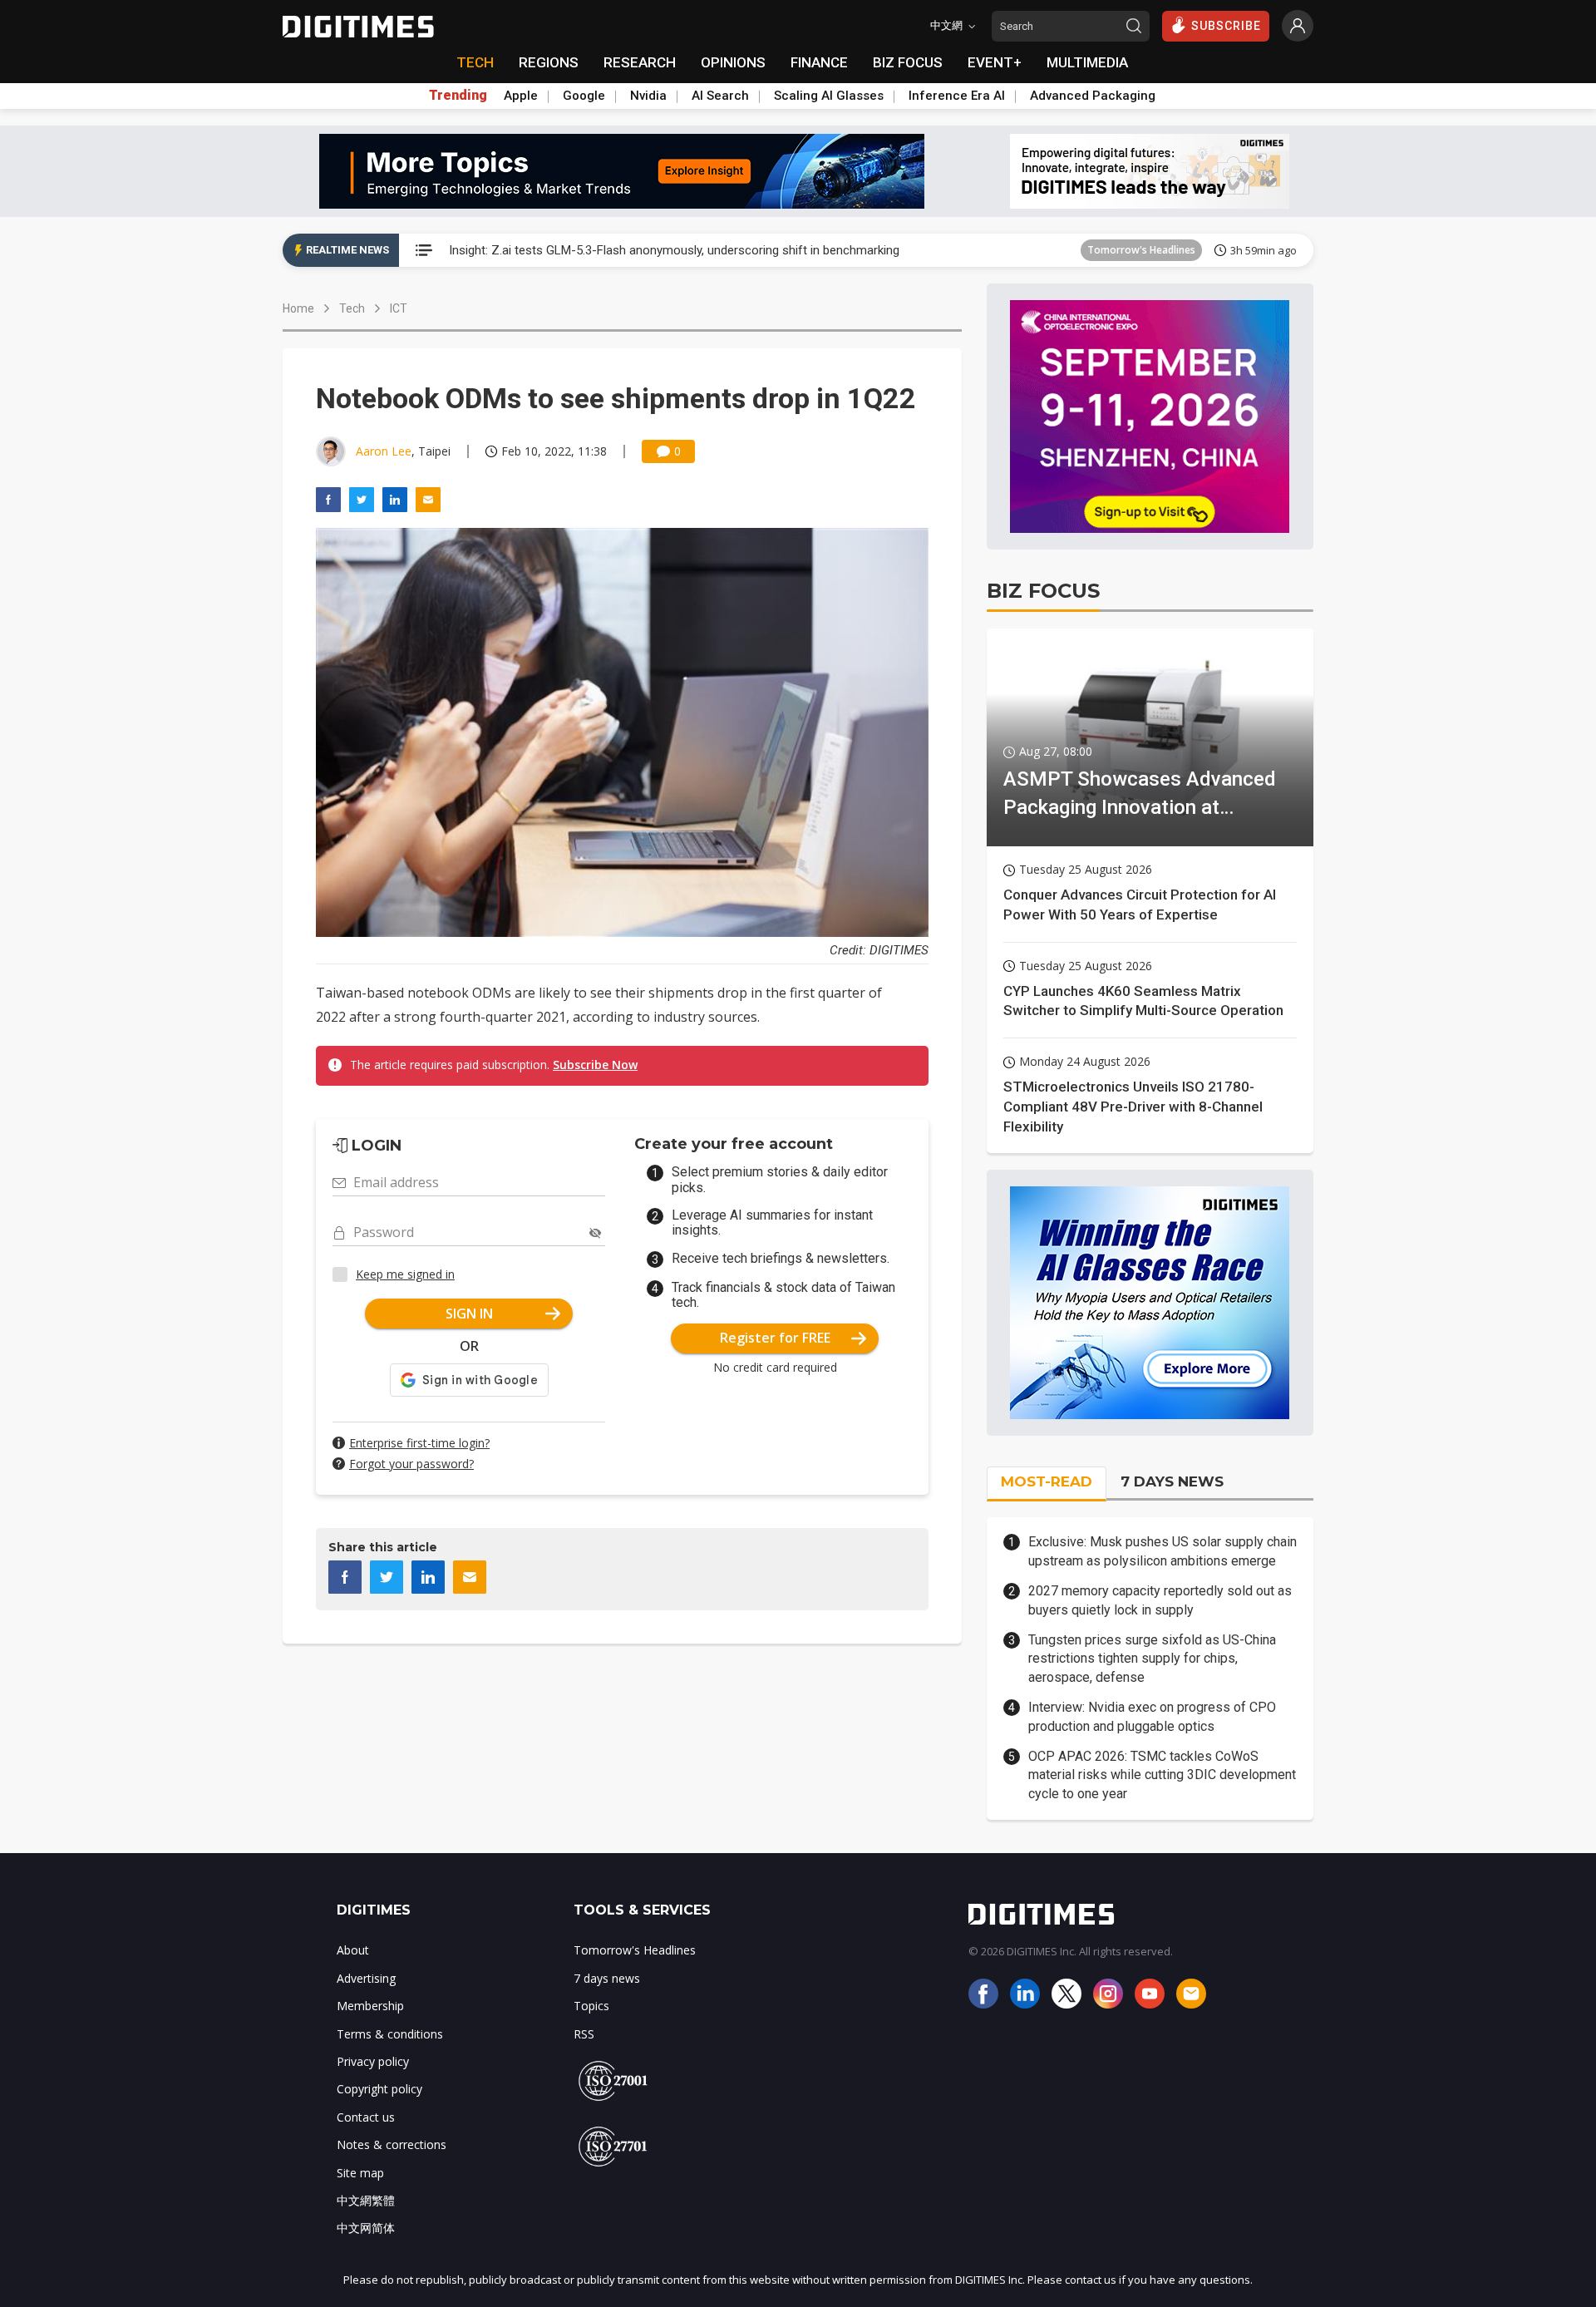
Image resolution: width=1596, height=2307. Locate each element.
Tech (352, 308)
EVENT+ (995, 62)
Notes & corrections (392, 2144)
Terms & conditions (390, 2034)
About (353, 1950)
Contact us (366, 2117)
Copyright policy (379, 2089)
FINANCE (819, 62)
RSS (584, 2034)
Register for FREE (775, 1338)
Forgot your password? (411, 1464)
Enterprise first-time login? (419, 1443)
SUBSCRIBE (1226, 26)
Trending (458, 96)
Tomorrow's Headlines (1141, 250)
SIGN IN (469, 1314)
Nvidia (648, 96)
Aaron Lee (384, 451)
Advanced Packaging (1093, 96)
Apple (521, 96)
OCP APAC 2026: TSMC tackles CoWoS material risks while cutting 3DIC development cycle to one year (1162, 1775)
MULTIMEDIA (1087, 62)
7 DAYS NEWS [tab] (1172, 1481)
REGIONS (549, 62)
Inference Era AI (957, 96)
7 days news (607, 1978)
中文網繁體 (366, 2200)
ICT (399, 308)
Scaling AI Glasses (829, 96)
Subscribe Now (595, 1065)
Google (584, 96)
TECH (475, 62)
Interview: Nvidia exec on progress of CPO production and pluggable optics (1152, 1716)
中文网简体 (366, 2228)
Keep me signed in (405, 1274)
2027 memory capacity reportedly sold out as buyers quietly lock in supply (1160, 1600)
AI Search (720, 96)
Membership (370, 2006)
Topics (591, 2006)
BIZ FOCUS (908, 62)
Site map (360, 2173)
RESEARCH (640, 62)
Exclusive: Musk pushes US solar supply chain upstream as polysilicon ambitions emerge (1163, 1551)
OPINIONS (733, 62)
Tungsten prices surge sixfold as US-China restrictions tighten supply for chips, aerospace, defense (1152, 1659)
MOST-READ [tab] (1047, 1481)
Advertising (366, 1978)
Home (298, 308)
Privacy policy (373, 2061)
